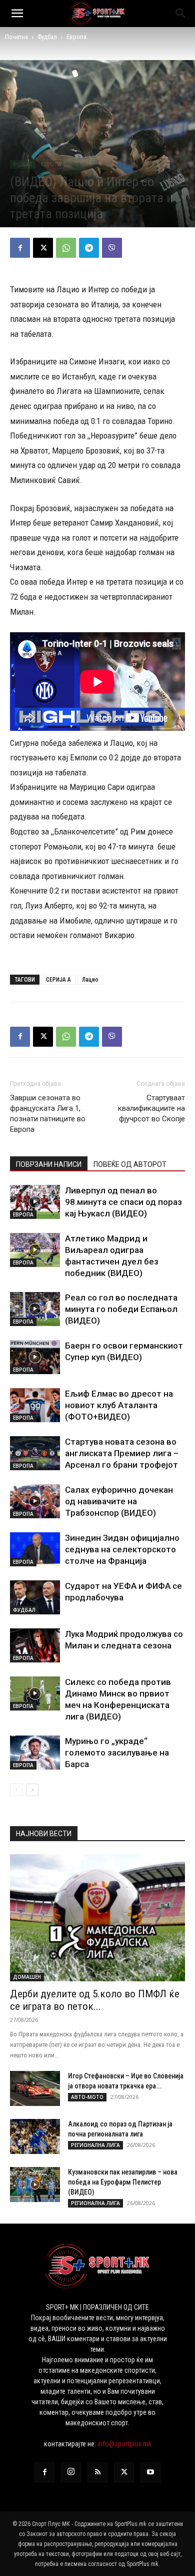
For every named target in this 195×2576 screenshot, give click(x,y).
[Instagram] (71, 2472)
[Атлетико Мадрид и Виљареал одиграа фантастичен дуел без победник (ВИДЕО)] (35, 1250)
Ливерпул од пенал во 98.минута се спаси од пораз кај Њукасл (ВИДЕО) (123, 1202)
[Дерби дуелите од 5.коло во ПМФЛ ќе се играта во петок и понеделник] (97, 1918)
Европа (76, 37)
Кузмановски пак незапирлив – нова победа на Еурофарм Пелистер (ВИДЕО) (123, 2182)
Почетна (16, 37)
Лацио (90, 980)
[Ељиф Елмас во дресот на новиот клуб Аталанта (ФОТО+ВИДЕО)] (35, 1405)
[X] (43, 248)
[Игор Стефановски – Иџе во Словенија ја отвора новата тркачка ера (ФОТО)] (35, 2088)
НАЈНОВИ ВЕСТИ (44, 1834)
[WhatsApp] (66, 248)
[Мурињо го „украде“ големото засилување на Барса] (35, 1753)
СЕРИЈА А (58, 980)
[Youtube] (150, 2472)
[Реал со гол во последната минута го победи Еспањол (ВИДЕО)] (35, 1309)
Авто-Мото (87, 2097)
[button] (17, 14)
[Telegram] (89, 248)
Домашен (27, 1977)
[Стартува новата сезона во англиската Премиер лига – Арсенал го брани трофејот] (35, 1453)
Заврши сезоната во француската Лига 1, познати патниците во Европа (48, 1114)
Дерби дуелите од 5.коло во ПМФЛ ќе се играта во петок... (95, 2000)
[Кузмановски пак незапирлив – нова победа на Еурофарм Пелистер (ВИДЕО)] (35, 2185)
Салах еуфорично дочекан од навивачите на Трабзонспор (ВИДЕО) (119, 1501)
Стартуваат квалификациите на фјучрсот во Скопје (151, 1108)
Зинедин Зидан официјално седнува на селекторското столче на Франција (122, 1549)
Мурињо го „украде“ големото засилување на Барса (117, 1753)
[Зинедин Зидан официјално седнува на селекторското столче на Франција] (35, 1550)
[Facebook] (20, 248)
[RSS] (97, 2472)
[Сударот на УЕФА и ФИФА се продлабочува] (35, 1598)
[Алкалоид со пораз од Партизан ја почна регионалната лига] (35, 2136)
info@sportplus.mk (124, 2444)
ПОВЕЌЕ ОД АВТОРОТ (130, 1164)
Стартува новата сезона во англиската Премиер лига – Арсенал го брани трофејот (122, 1453)
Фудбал (47, 37)
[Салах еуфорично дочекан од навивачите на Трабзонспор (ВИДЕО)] (35, 1501)
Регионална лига (95, 2145)
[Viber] (112, 248)
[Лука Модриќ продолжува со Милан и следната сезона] (35, 1646)
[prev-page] (16, 1790)
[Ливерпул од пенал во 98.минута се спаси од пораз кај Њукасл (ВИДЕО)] (35, 1202)
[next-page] (32, 1790)
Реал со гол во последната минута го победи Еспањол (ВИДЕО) (121, 1309)
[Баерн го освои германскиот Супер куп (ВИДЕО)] (35, 1357)
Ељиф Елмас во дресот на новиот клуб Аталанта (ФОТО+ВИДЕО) (119, 1405)
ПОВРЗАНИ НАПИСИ (49, 1164)
